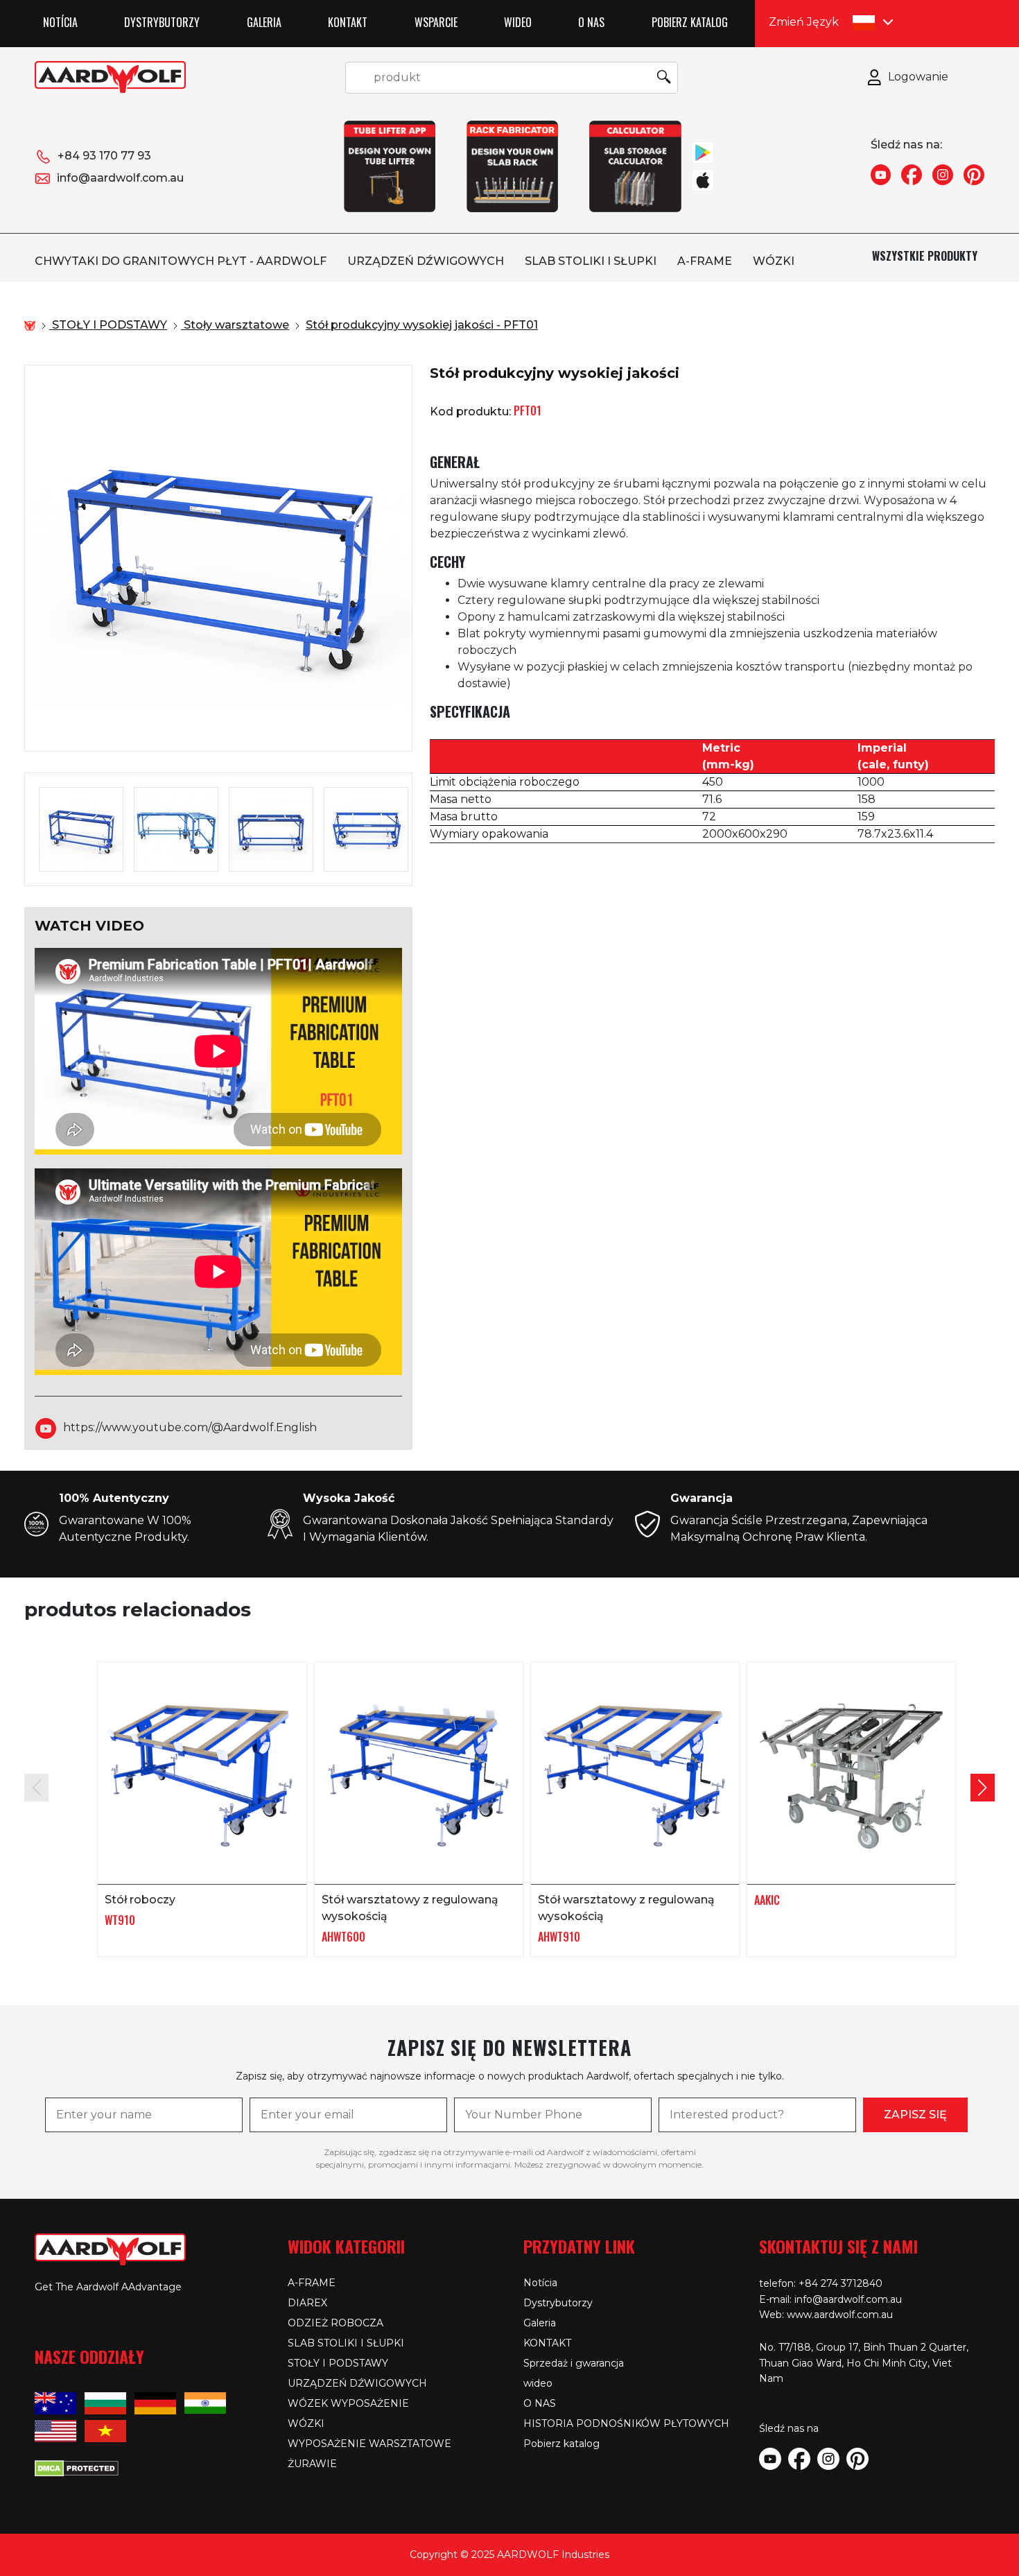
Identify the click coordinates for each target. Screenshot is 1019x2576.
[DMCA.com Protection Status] (77, 2467)
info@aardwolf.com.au (120, 178)
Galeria (264, 22)
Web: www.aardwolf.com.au (826, 2315)
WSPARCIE (436, 22)
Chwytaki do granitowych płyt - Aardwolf (181, 261)
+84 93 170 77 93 (104, 156)
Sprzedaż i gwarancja (574, 2363)
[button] (983, 1788)
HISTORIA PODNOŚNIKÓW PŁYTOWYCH (626, 2423)
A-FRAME (705, 261)
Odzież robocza (336, 2323)
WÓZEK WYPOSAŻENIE (348, 2403)
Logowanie (918, 77)
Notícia (60, 22)
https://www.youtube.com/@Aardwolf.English (190, 1428)
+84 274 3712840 (841, 2283)
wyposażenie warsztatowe (369, 2444)
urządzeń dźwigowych (426, 261)
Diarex (307, 2303)
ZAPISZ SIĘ (915, 2115)
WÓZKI (774, 261)
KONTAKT (348, 22)
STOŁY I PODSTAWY (338, 2363)
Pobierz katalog (690, 22)
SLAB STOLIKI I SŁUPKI (591, 261)
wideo (518, 22)
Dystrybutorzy (162, 22)
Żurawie (312, 2464)
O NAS (591, 22)
